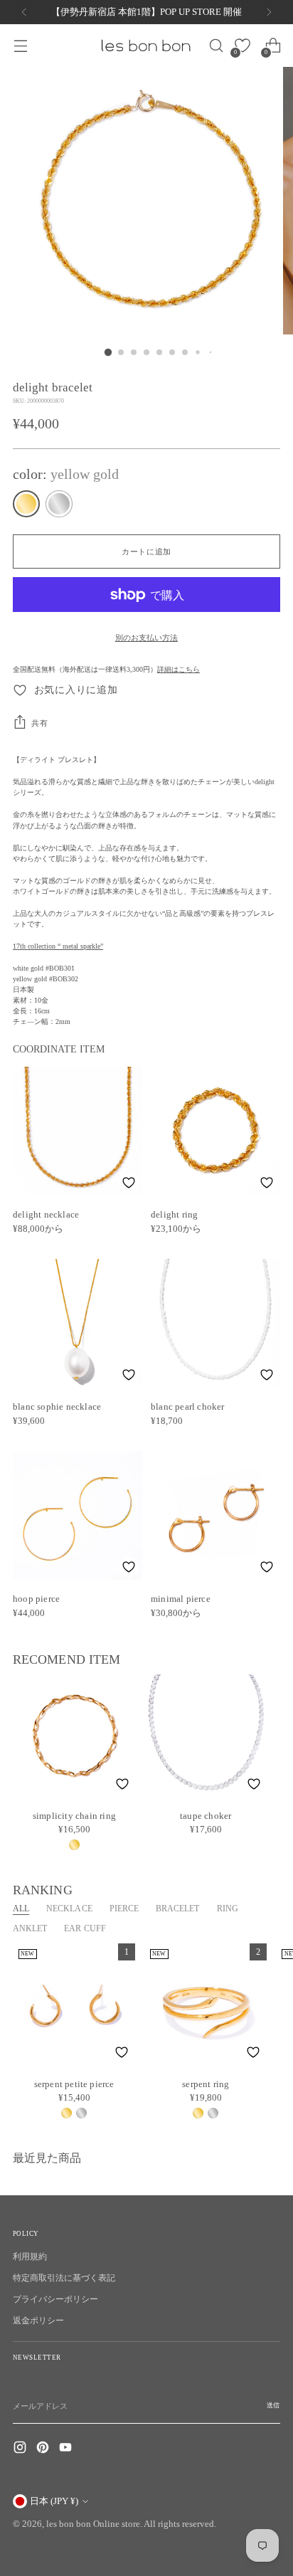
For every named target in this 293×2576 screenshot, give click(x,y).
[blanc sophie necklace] (78, 1324)
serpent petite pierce (74, 2084)
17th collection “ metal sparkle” (58, 946)
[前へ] (24, 12)
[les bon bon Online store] (145, 46)
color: (66, 474)
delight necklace (46, 1214)
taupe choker (206, 1816)
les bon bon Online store (93, 2524)
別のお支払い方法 (146, 638)
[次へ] (269, 12)
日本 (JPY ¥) (54, 2501)
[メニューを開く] (20, 46)
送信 (273, 2405)
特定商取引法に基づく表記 (64, 2278)
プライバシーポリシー (55, 2299)
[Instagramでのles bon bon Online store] (21, 2449)
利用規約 (30, 2256)
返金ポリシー (38, 2321)
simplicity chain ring (74, 1816)
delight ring (174, 1214)
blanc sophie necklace (57, 1406)
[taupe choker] (206, 1736)
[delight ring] (215, 1131)
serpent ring (206, 2084)
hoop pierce (36, 1599)
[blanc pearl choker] (215, 1324)
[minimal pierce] (215, 1516)
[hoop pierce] (78, 1516)
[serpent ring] (206, 2005)
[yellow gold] (26, 504)
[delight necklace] (78, 1131)
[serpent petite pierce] (74, 2005)
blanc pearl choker (188, 1406)
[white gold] (59, 504)
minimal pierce (181, 1599)
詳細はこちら (179, 669)
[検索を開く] (212, 46)
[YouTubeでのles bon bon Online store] (67, 2449)
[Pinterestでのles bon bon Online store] (44, 2449)
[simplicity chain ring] (74, 1736)
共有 (39, 723)
